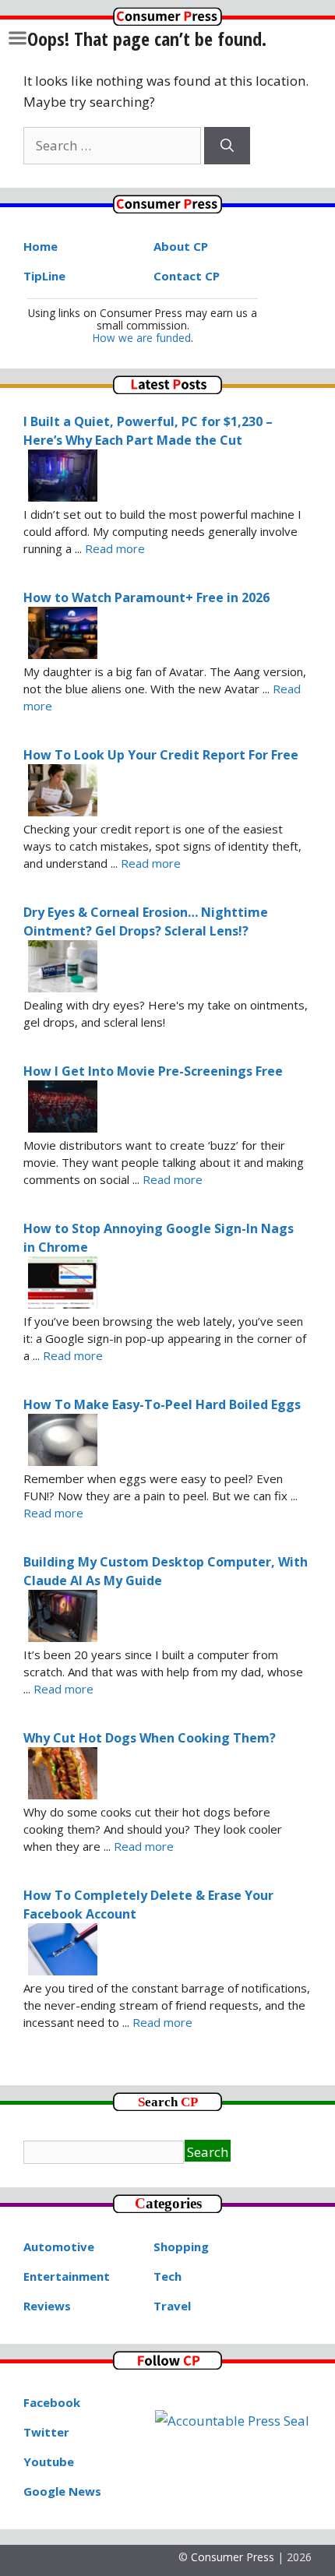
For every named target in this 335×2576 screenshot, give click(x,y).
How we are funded (142, 338)
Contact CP (187, 276)
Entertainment (67, 2276)
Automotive (59, 2247)
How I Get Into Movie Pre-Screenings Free (153, 1071)
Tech (167, 2276)
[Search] (227, 146)
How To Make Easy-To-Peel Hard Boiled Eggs (162, 1404)
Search (208, 2152)
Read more (115, 548)
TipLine (44, 276)
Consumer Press (233, 2557)
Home (41, 246)
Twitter (46, 2432)
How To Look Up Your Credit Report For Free (161, 755)
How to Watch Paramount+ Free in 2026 (146, 597)
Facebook (52, 2402)
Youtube (49, 2461)
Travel (172, 2306)
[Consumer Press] (167, 21)
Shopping (181, 2247)
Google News (62, 2491)
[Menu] (18, 38)
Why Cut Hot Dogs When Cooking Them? (150, 1738)
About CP (181, 246)
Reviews (47, 2306)
